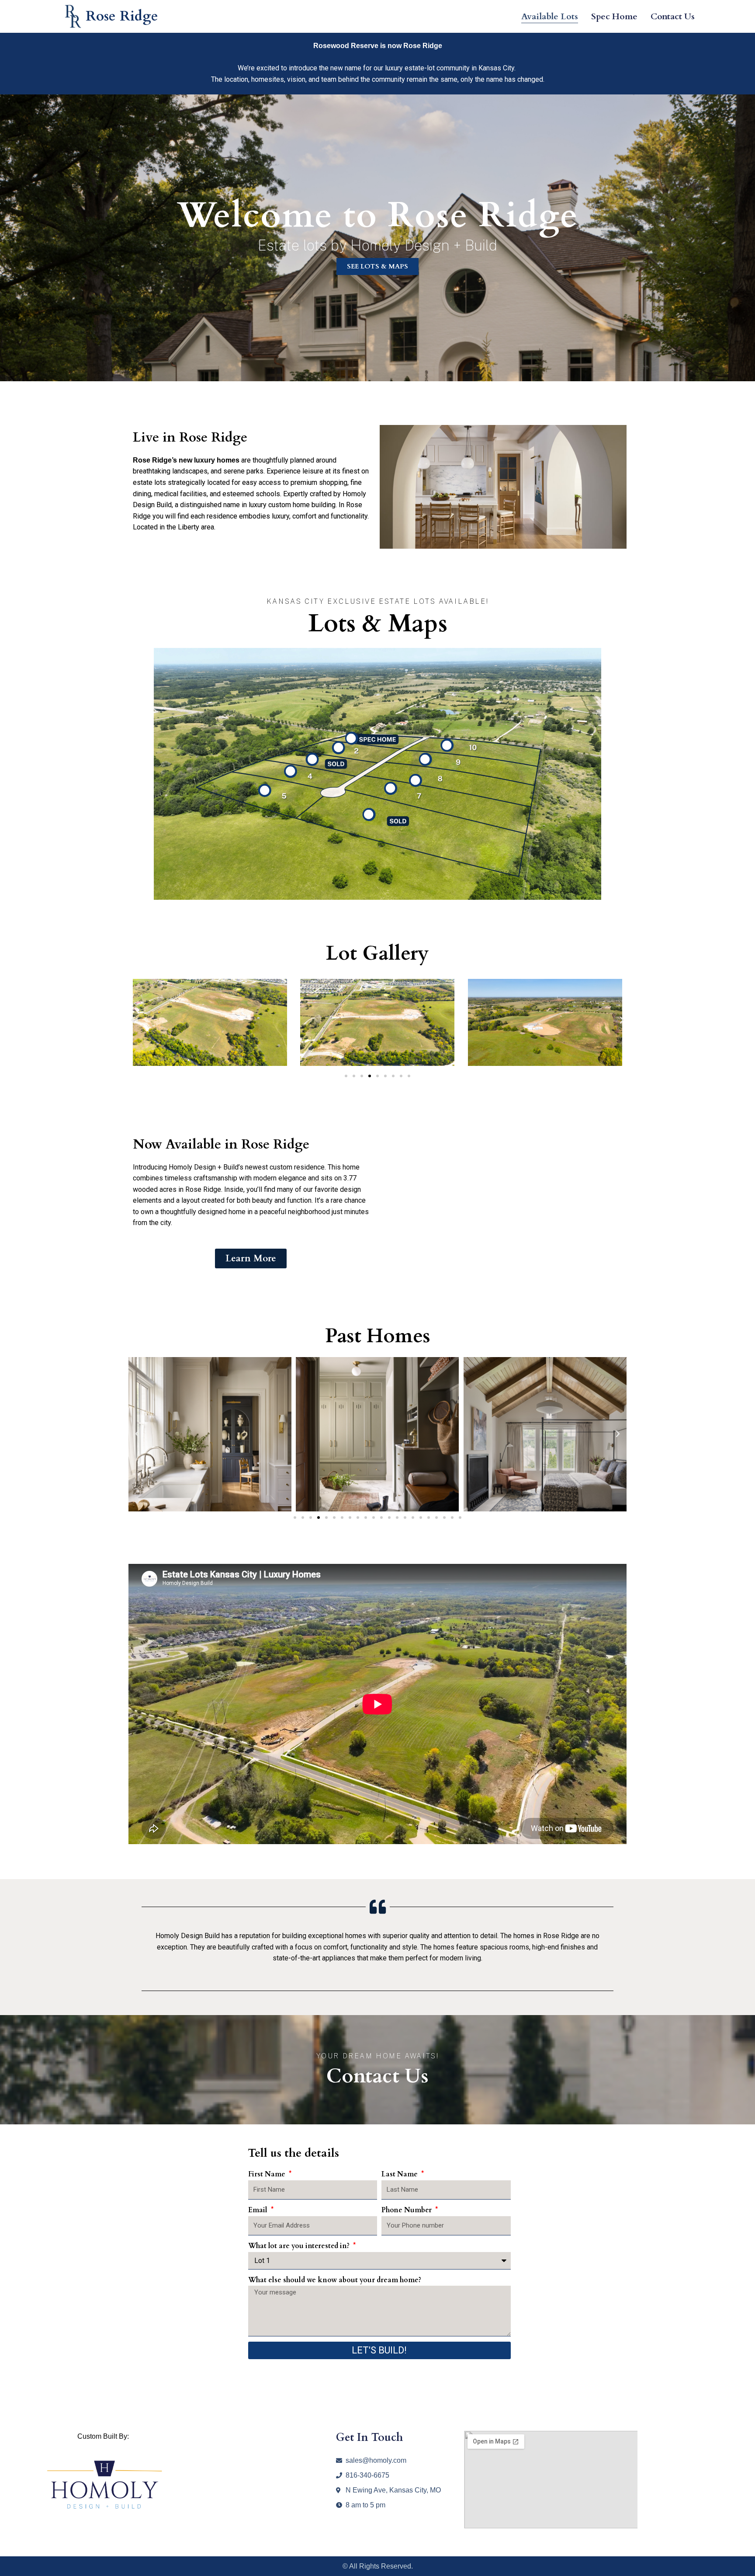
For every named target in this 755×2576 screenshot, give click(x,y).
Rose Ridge (122, 16)
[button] (133, 1019)
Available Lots (550, 16)
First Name (268, 2174)
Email (259, 2210)
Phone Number (407, 2210)
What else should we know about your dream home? (335, 2280)
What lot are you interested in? (300, 2246)
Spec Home (614, 16)
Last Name (400, 2174)
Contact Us (673, 16)
